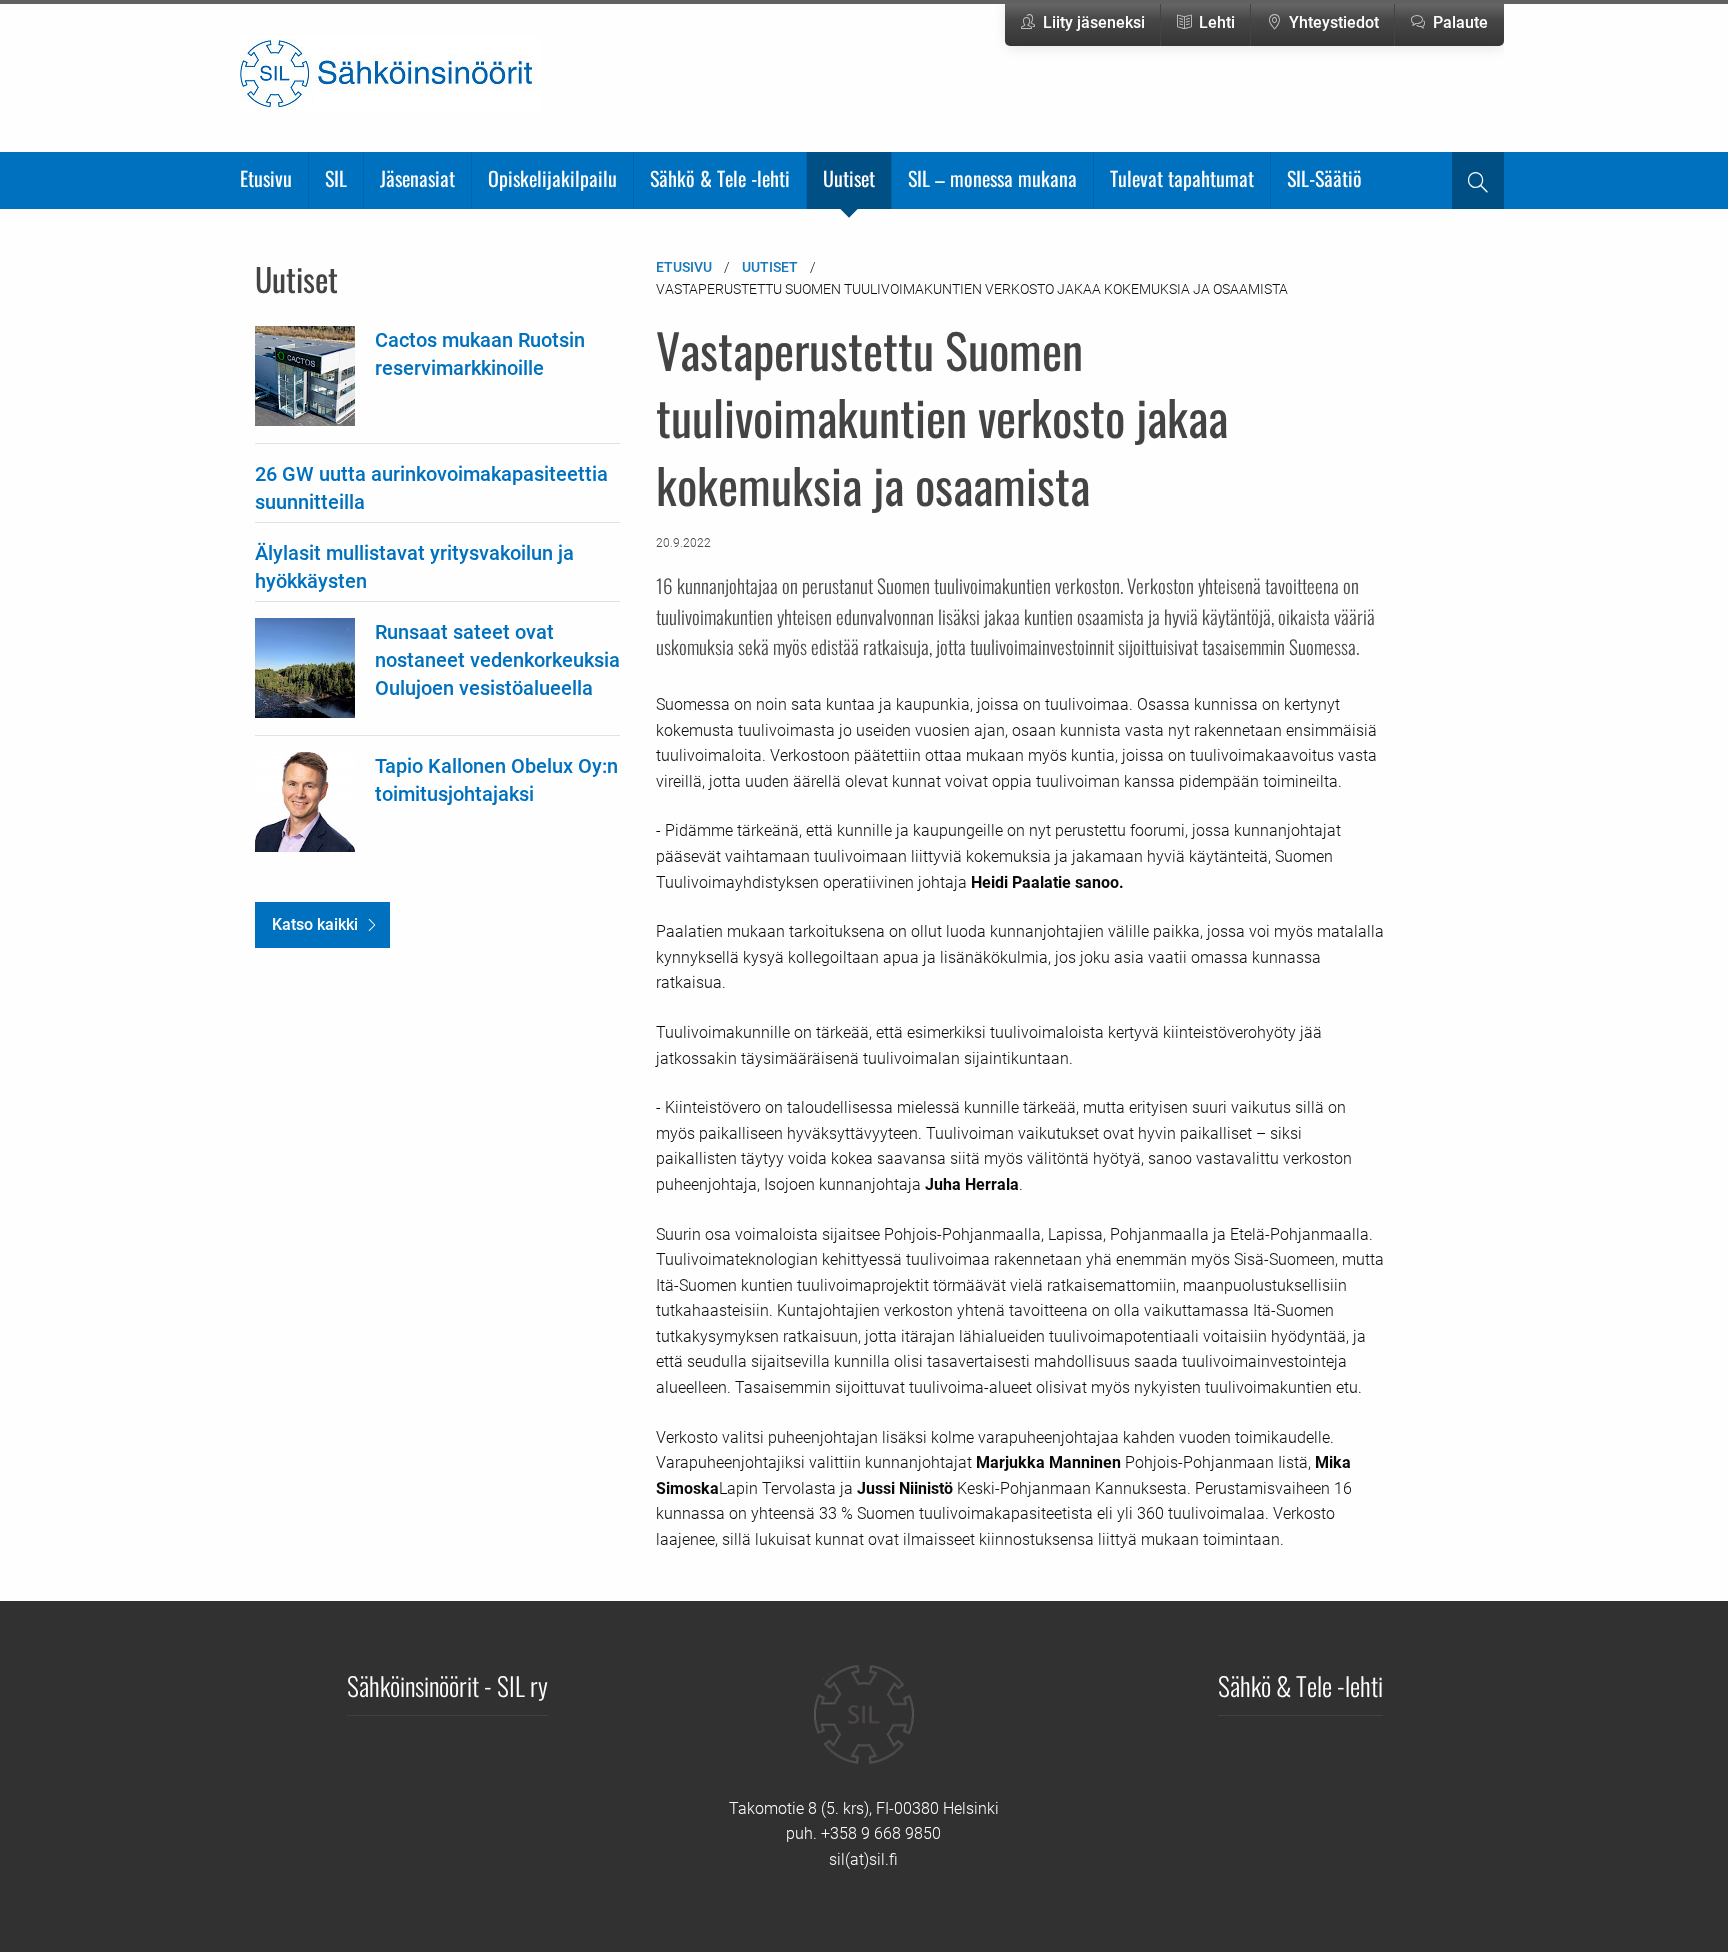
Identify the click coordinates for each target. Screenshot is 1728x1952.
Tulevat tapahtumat (1182, 178)
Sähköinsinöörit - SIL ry (447, 1685)
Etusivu (266, 178)
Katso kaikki (315, 924)
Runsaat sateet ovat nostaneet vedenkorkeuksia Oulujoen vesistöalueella (497, 660)
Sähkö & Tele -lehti (720, 178)
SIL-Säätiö (1324, 178)
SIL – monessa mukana (992, 178)
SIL (336, 178)
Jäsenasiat (417, 178)
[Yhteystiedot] (864, 1728)
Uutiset (849, 178)
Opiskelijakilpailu (552, 178)
